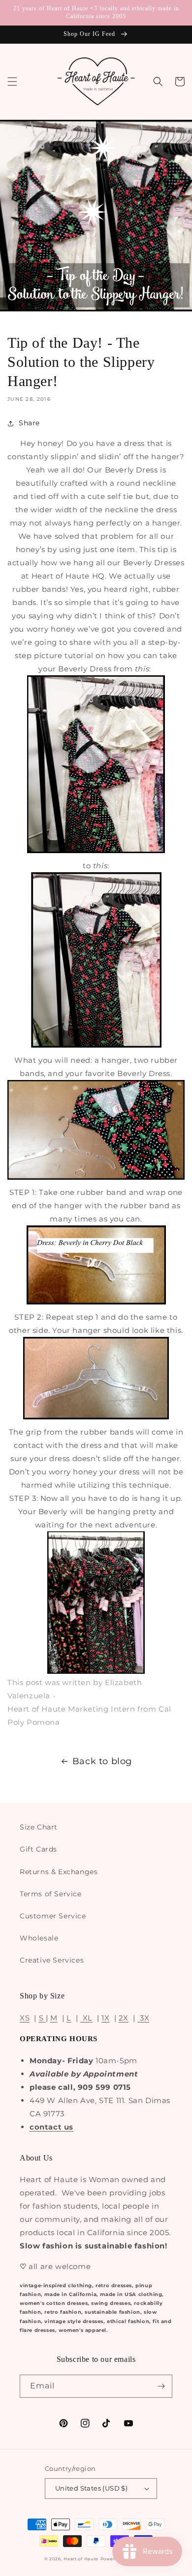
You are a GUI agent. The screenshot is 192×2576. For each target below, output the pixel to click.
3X (143, 2018)
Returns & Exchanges (59, 1872)
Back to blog (102, 1761)
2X (124, 2018)
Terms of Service (51, 1894)
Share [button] (29, 423)
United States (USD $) (91, 2488)
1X (105, 2018)
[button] (12, 82)
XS (25, 2018)
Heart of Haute (81, 2559)
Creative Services (52, 1960)
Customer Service (53, 1916)
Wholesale (39, 1938)
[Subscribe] (161, 2386)
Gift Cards (38, 1849)
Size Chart (39, 1827)
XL (86, 2018)
